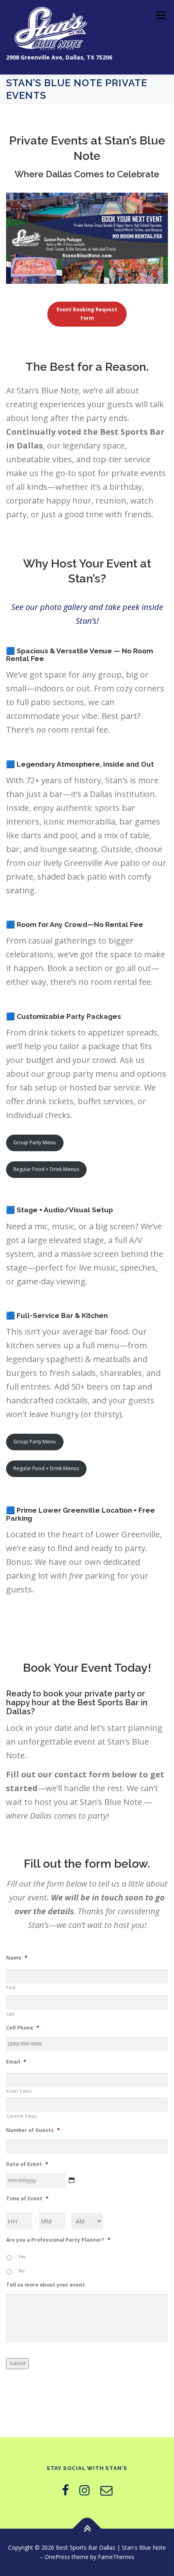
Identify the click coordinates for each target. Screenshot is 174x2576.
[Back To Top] (87, 2528)
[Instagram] (85, 2490)
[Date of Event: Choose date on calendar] (72, 2180)
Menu (160, 15)
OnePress (57, 2557)
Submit (17, 2363)
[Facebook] (65, 2490)
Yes (22, 2257)
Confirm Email (22, 2116)
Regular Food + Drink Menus (46, 1169)
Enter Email (19, 2091)
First (11, 1987)
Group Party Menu (35, 1142)
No (22, 2271)
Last (11, 2014)
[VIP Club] (106, 2490)
